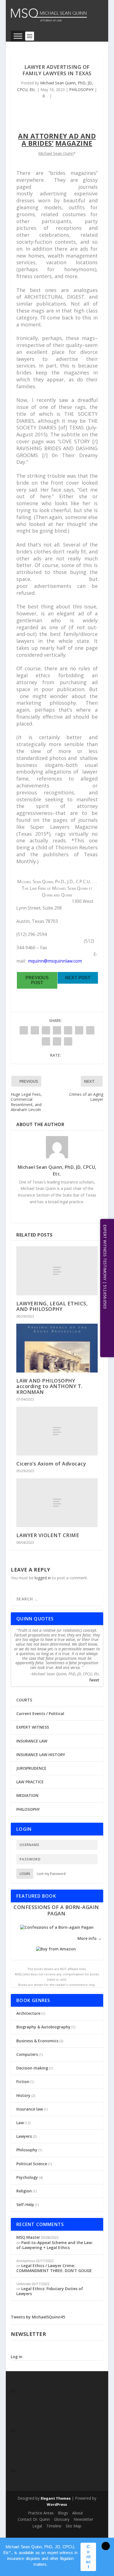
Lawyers (24, 2136)
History (23, 2095)
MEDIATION (27, 1795)
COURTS (24, 1700)
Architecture (28, 2013)
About (78, 2513)
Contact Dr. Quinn (34, 2519)
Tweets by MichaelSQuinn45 (38, 2317)
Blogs (63, 2513)
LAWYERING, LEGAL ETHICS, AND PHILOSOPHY (52, 1306)
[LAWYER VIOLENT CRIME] (57, 1503)
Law (20, 2123)
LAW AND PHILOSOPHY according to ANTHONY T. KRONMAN (49, 1386)
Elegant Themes (56, 2498)
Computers (27, 2054)
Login (25, 1874)
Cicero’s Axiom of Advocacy (51, 1464)
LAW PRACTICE (30, 1782)
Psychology (27, 2177)
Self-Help (25, 2204)
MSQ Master (28, 2237)
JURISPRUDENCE (31, 1768)
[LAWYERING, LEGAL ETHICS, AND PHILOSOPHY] (57, 1271)
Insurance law (30, 2109)
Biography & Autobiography (43, 2027)
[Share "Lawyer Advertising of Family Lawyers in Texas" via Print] (68, 1041)
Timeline (54, 2526)
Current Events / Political (40, 1713)
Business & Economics (37, 2041)
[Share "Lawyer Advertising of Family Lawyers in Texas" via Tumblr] (57, 1030)
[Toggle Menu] (18, 36)
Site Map (73, 2526)
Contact (88, 2557)
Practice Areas (41, 2513)
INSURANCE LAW (32, 1741)
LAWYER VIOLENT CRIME (48, 1535)
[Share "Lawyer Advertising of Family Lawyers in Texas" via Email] (57, 1041)
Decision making (32, 2068)
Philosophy (27, 2150)
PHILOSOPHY (81, 90)
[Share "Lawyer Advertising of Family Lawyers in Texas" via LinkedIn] (79, 1030)
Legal (37, 2526)
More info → (90, 1938)
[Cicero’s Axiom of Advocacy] (57, 1431)
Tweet (94, 1680)
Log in (17, 2357)
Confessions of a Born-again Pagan (56, 1910)
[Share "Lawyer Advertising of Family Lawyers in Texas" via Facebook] (24, 1030)
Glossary (62, 2519)
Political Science (32, 2164)
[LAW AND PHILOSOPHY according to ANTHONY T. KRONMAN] (57, 1348)
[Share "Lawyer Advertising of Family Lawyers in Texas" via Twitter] (35, 1030)
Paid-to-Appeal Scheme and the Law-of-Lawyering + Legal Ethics (55, 2245)
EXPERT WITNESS (33, 1727)
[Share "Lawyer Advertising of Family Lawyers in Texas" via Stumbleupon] (46, 1041)
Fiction (23, 2082)
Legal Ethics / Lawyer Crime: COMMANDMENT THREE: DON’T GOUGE (54, 2268)
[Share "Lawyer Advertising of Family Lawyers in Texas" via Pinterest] (68, 1030)
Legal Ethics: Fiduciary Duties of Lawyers (50, 2291)
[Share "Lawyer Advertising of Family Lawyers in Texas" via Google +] (46, 1030)
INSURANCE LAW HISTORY (41, 1755)
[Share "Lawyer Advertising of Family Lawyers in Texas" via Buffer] (90, 1030)
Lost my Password (51, 1874)
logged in (43, 1578)
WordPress (57, 2504)
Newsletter (83, 2519)
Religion (24, 2191)
